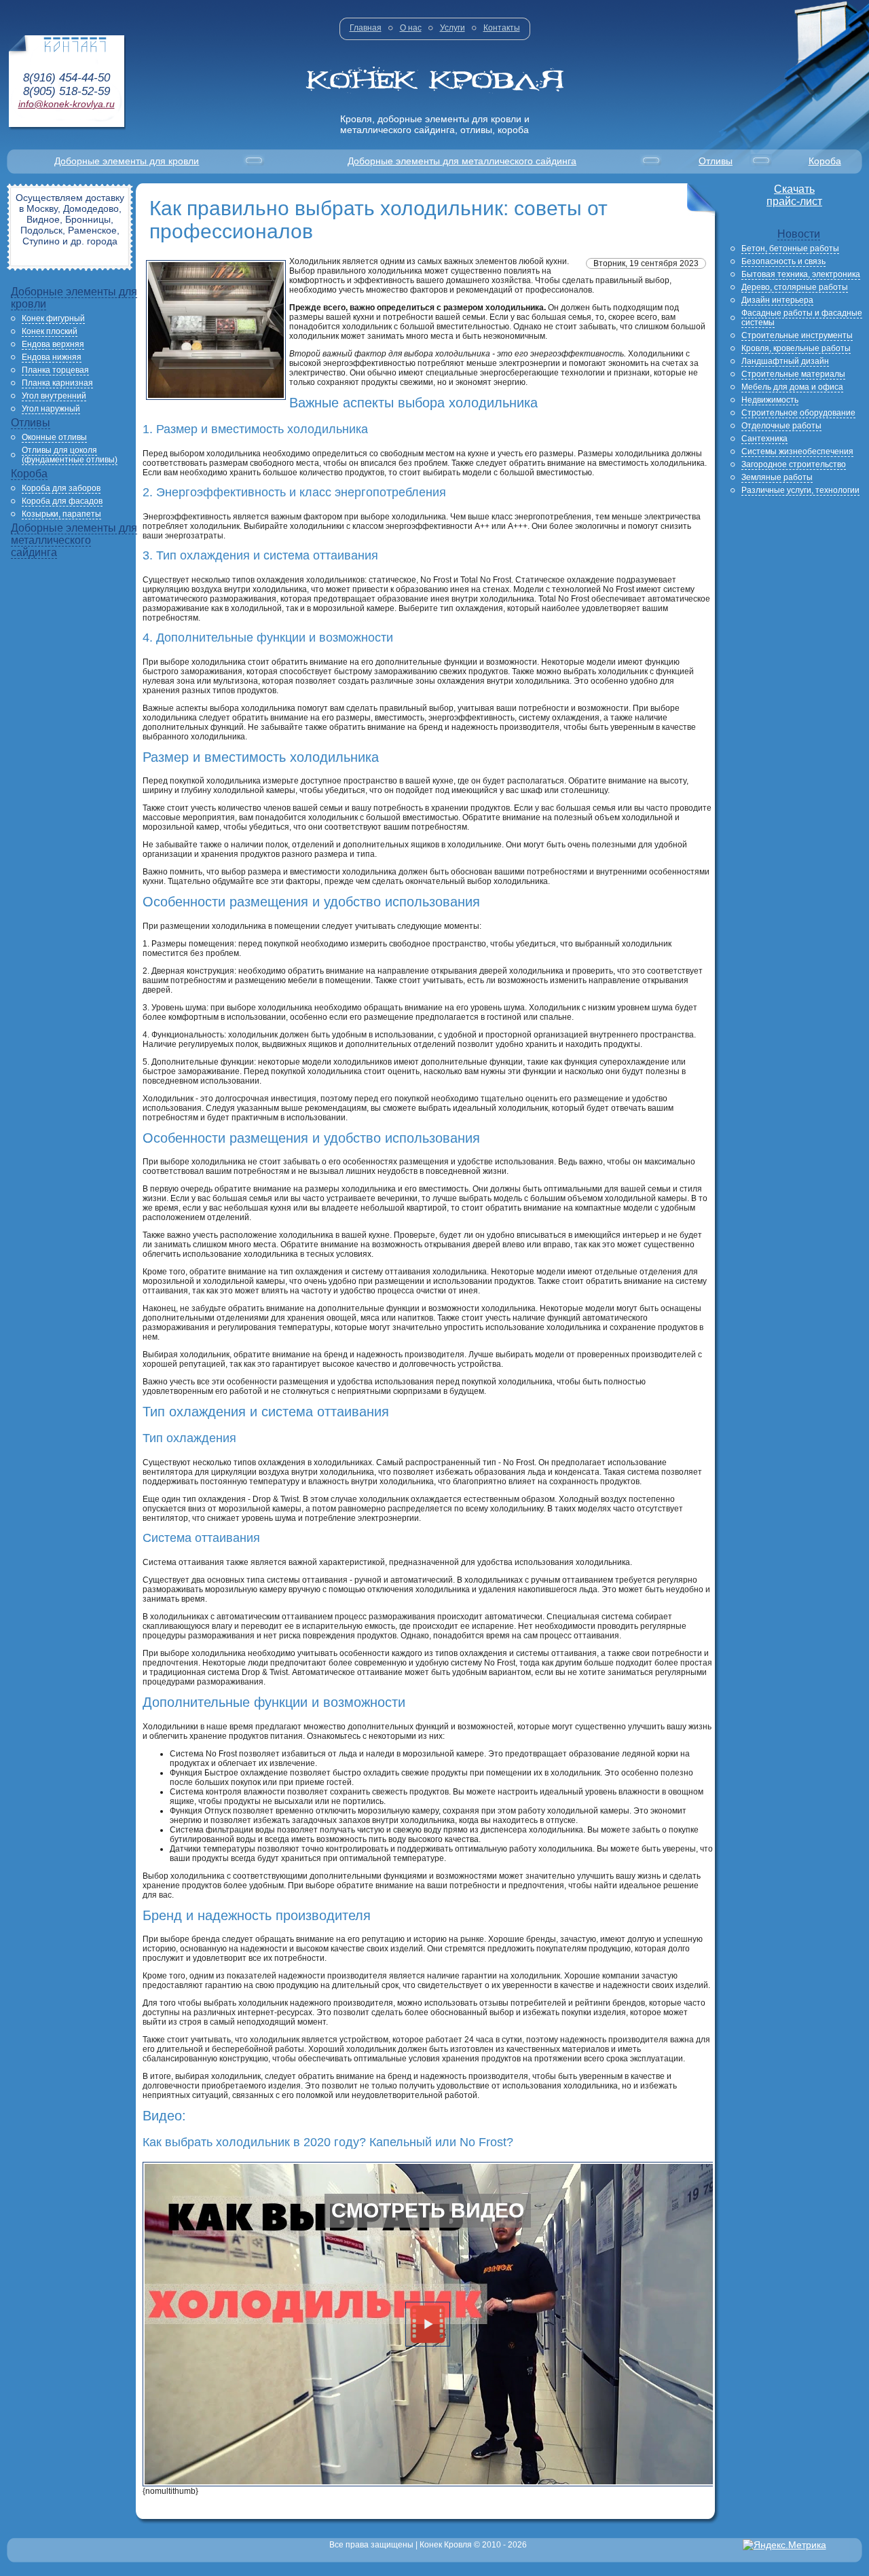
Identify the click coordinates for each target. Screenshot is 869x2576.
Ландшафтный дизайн (785, 361)
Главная (366, 28)
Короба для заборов (61, 488)
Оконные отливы (54, 437)
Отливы (716, 161)
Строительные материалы (793, 374)
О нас (411, 28)
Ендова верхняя (53, 344)
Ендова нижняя (52, 357)
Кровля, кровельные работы (796, 348)
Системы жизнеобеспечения (797, 452)
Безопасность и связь (783, 261)
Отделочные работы (781, 426)
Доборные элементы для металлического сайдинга (462, 161)
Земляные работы (777, 477)
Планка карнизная (57, 383)
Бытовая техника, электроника (801, 274)
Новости (799, 234)
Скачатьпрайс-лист (794, 195)
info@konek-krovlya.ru (67, 104)
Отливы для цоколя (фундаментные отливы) (70, 455)
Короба (825, 161)
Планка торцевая (55, 370)
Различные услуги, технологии (800, 490)
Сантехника (764, 439)
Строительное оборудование (798, 413)
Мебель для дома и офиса (792, 387)
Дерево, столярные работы (795, 287)
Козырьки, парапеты (61, 514)
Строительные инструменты (797, 335)
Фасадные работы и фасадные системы (802, 318)
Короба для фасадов (62, 501)
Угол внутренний (54, 396)
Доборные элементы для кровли (127, 161)
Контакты (502, 28)
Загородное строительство (794, 464)
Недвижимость (770, 400)
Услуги (452, 28)
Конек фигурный (53, 318)
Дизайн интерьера (777, 300)
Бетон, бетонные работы (790, 249)
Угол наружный (51, 409)
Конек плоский (50, 331)
